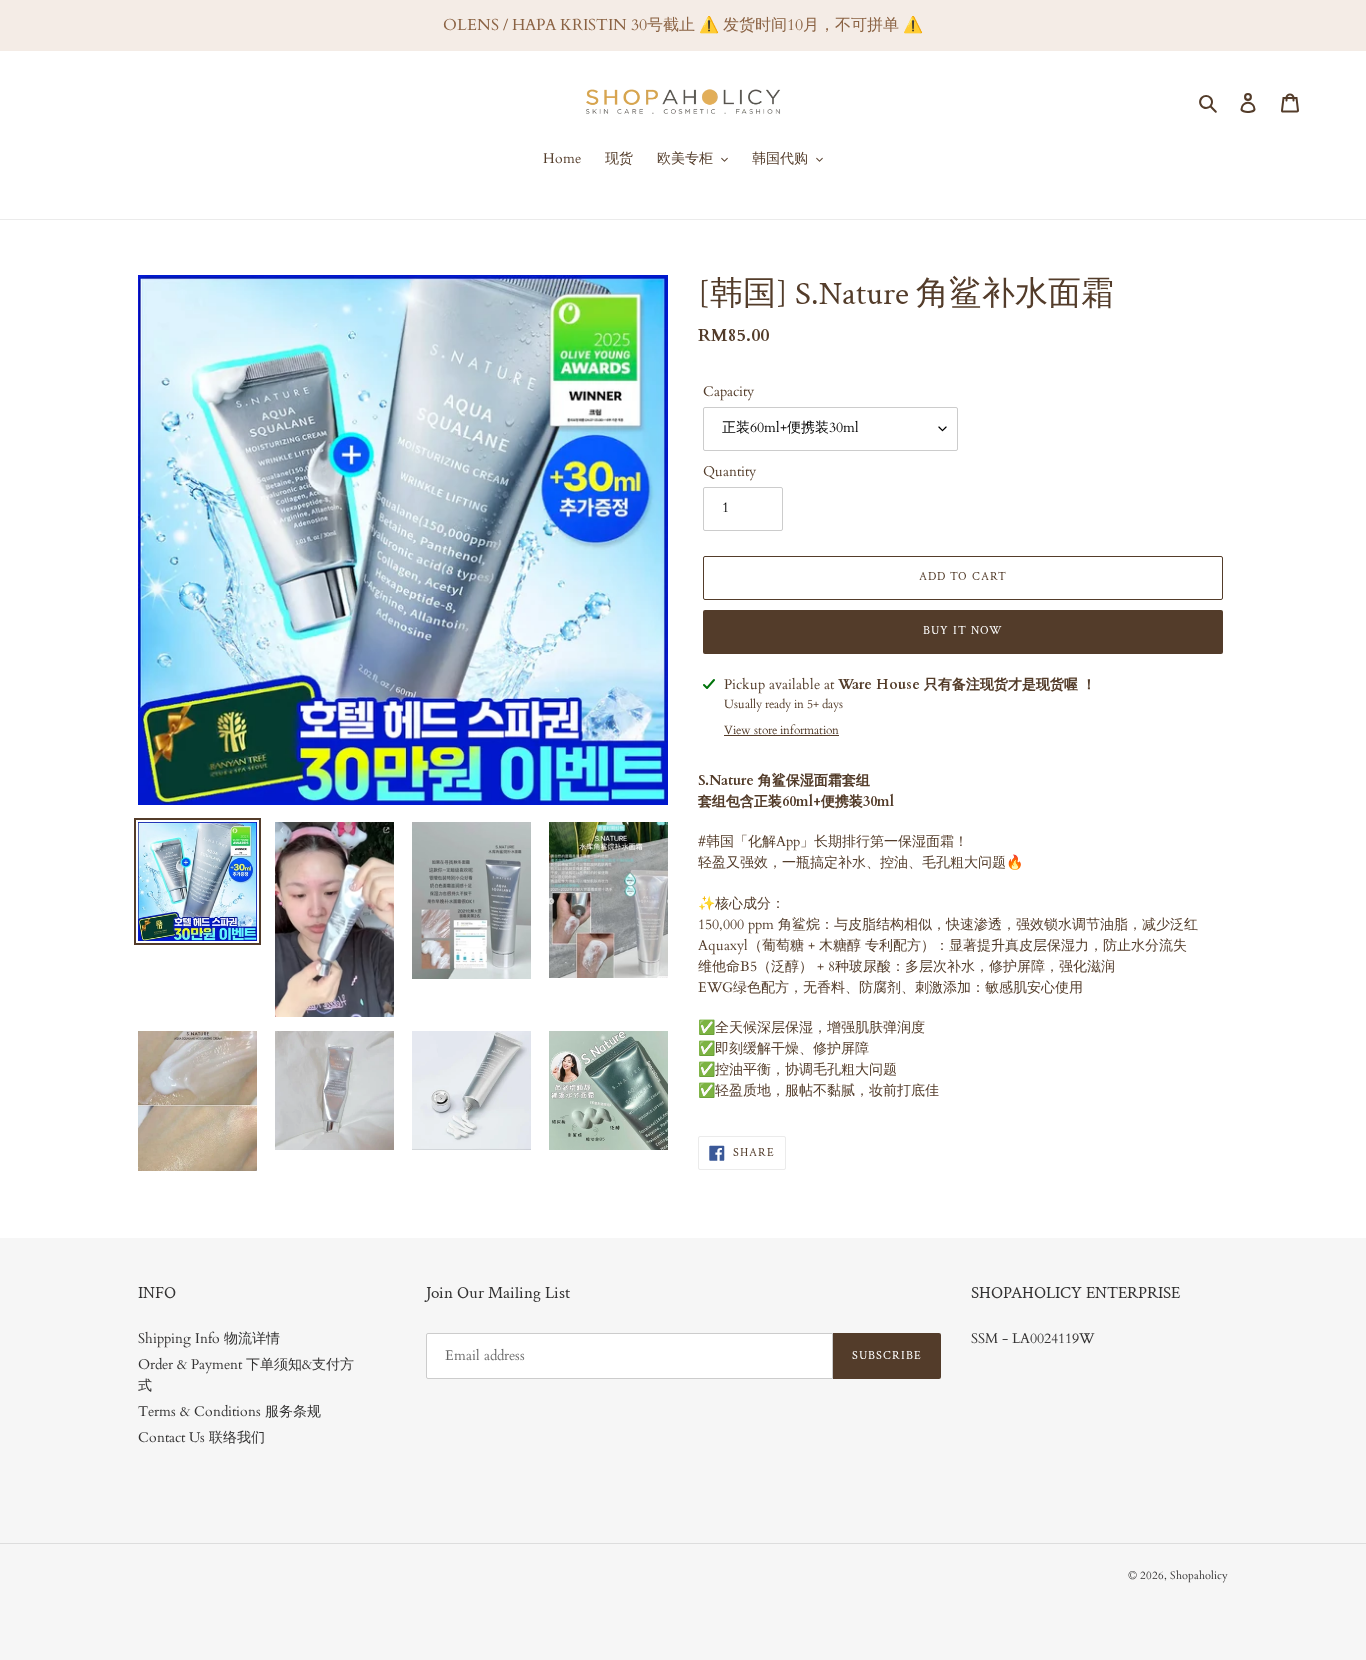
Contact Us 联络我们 (201, 1437)
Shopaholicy (1199, 1575)
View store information (781, 730)
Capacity (728, 391)
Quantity (729, 471)
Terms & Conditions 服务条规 (229, 1411)
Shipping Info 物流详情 (209, 1338)
